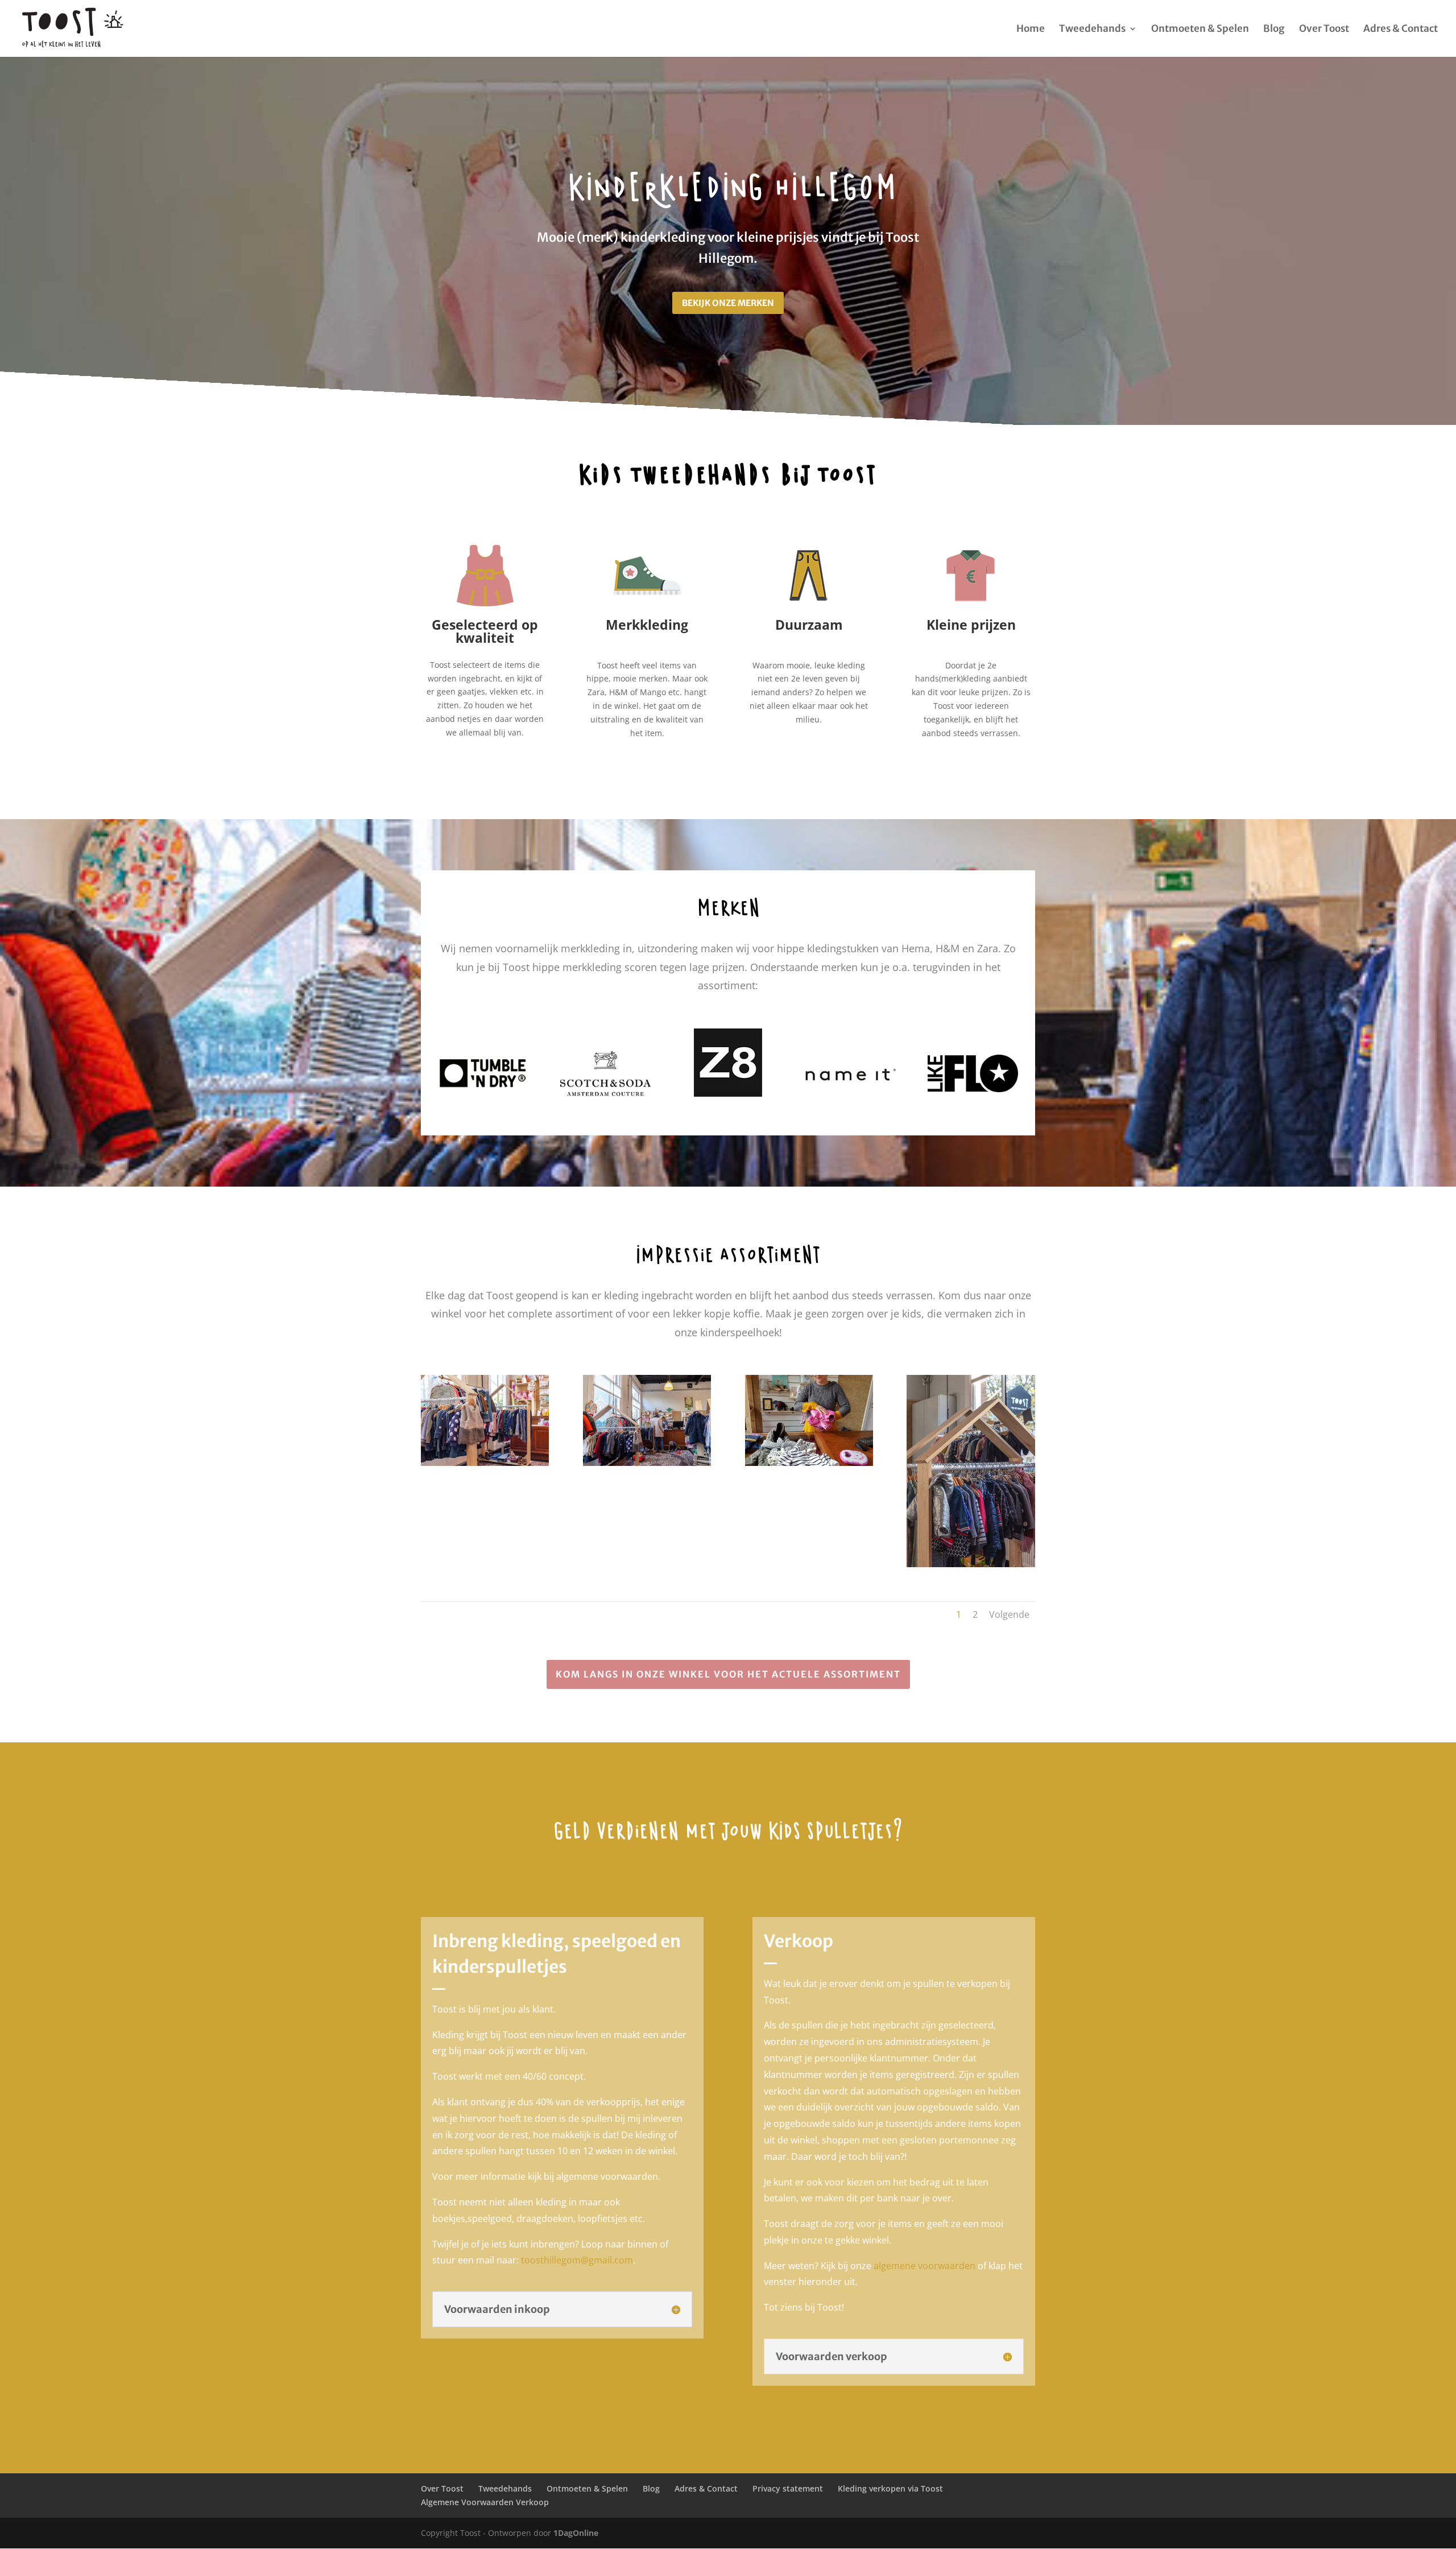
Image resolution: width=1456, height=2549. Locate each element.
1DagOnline (576, 2533)
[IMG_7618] (485, 1463)
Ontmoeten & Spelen (1200, 30)
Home (1031, 30)
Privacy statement (788, 2488)
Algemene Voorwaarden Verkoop (485, 2502)
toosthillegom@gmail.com (577, 2260)
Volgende (1009, 1614)
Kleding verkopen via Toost (890, 2488)
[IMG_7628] (647, 1463)
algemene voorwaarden (925, 2266)
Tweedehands (1092, 30)
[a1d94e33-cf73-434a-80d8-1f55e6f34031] (809, 1463)
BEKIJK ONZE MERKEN (728, 303)
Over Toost (1324, 30)
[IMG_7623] (971, 1564)
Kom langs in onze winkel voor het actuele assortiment (728, 1674)
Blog (1274, 30)
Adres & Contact (1401, 30)
